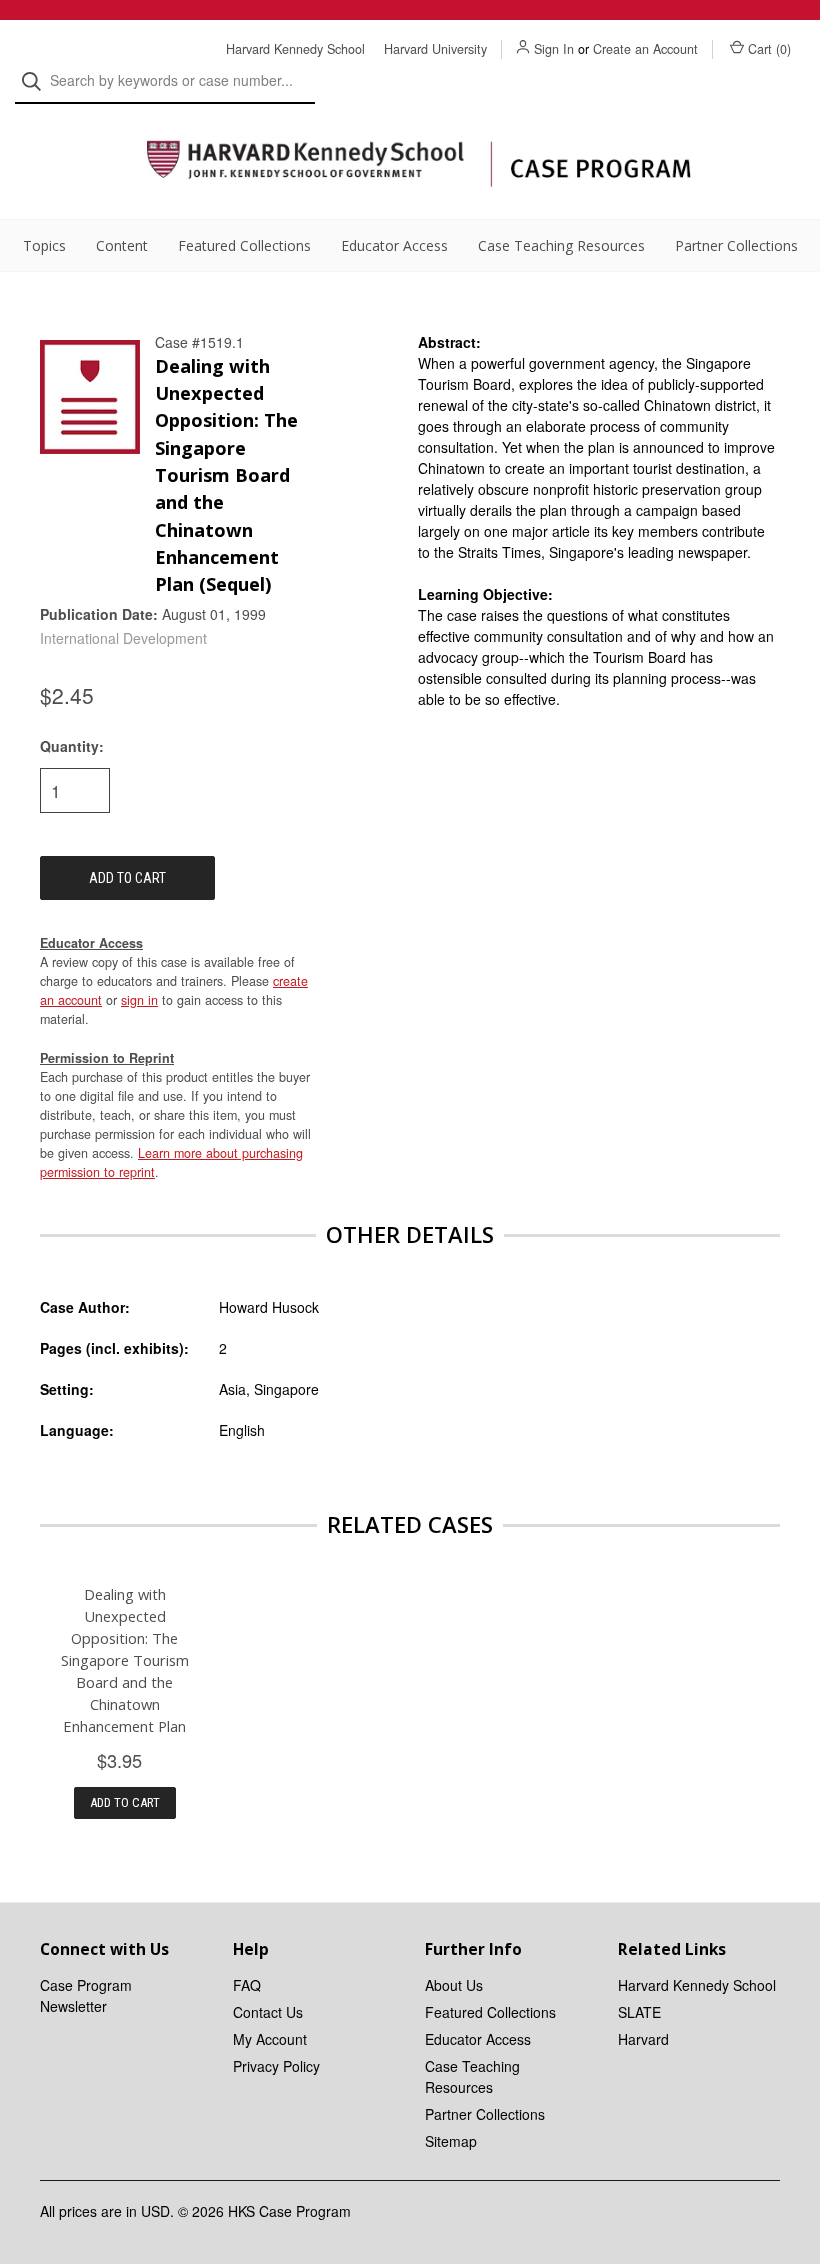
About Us (454, 1985)
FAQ (247, 1985)
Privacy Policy (276, 2066)
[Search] (37, 81)
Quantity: (72, 746)
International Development (123, 638)
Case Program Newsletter (86, 1995)
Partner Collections (736, 245)
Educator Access (394, 245)
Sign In (554, 49)
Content (122, 245)
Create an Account (645, 49)
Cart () (769, 49)
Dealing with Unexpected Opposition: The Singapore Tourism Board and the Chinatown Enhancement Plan (125, 1660)
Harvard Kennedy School (295, 49)
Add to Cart (125, 1802)
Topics (44, 245)
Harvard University (435, 49)
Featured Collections (244, 245)
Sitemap (451, 2141)
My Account (270, 2039)
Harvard (643, 2039)
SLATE (639, 2012)
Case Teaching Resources (561, 245)
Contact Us (268, 2012)
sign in (139, 1000)
